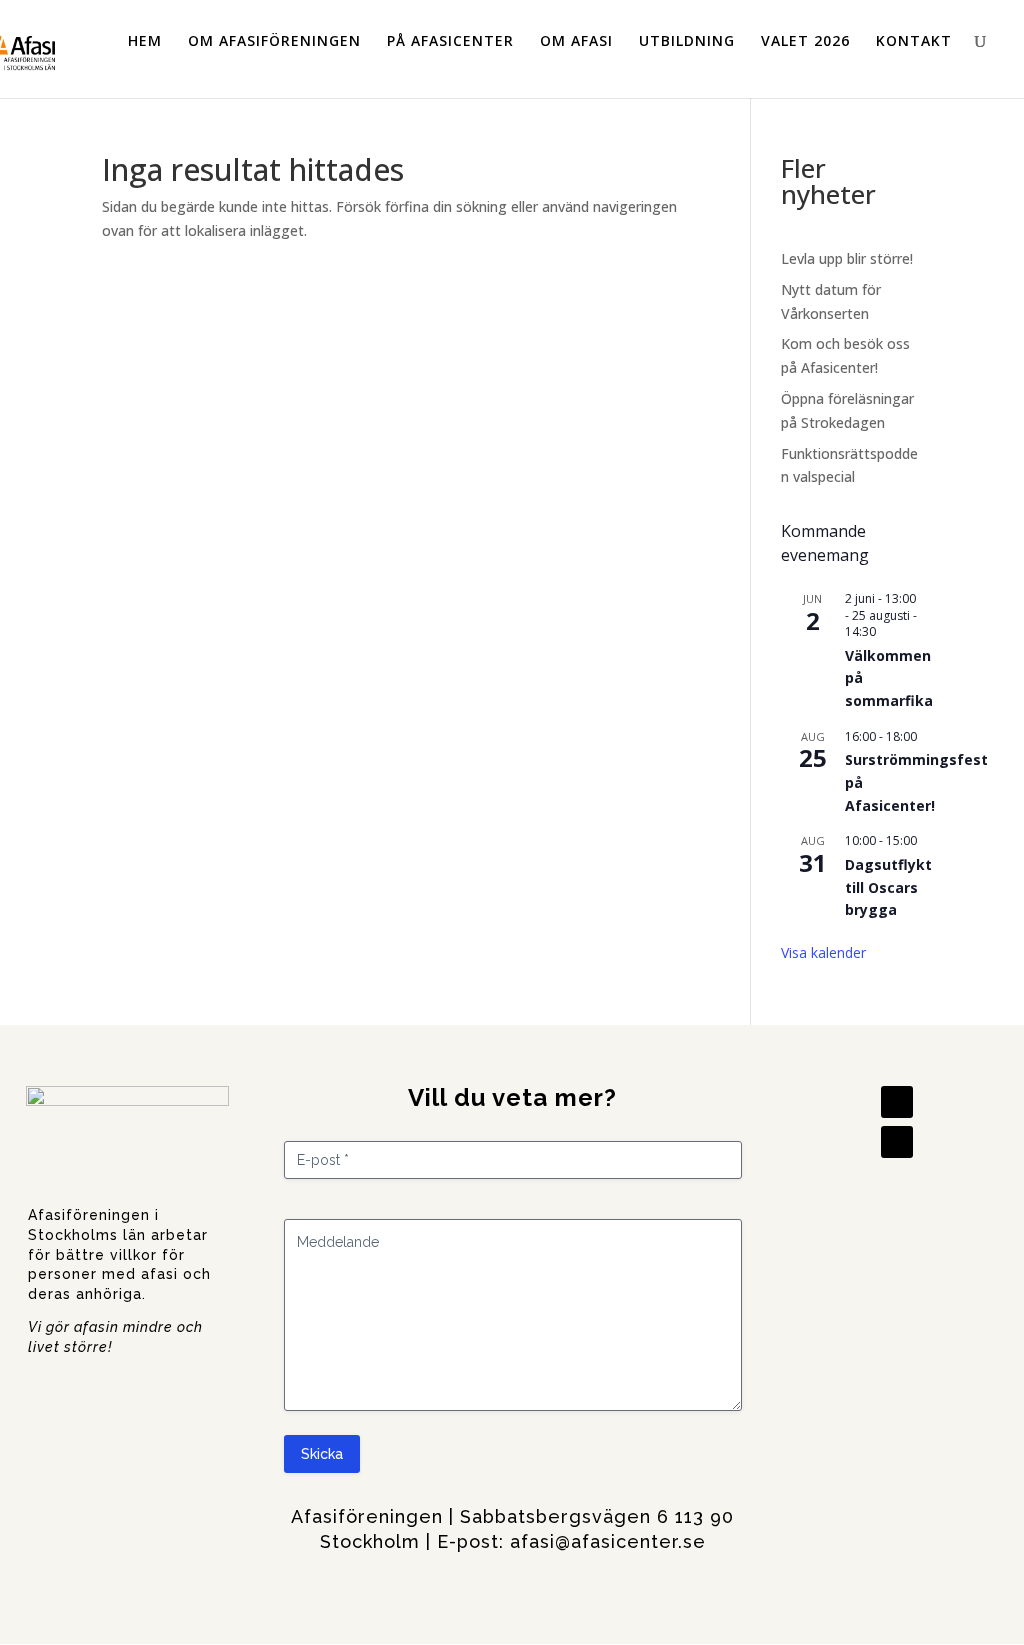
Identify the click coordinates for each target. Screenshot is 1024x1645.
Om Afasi (576, 41)
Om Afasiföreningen (274, 41)
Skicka (322, 1454)
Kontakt (914, 41)
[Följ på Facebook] (897, 1102)
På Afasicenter (450, 41)
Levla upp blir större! (847, 258)
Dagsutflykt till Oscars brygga (888, 887)
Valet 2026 (805, 41)
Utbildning (687, 41)
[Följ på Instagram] (897, 1142)
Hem (145, 41)
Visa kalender (823, 952)
